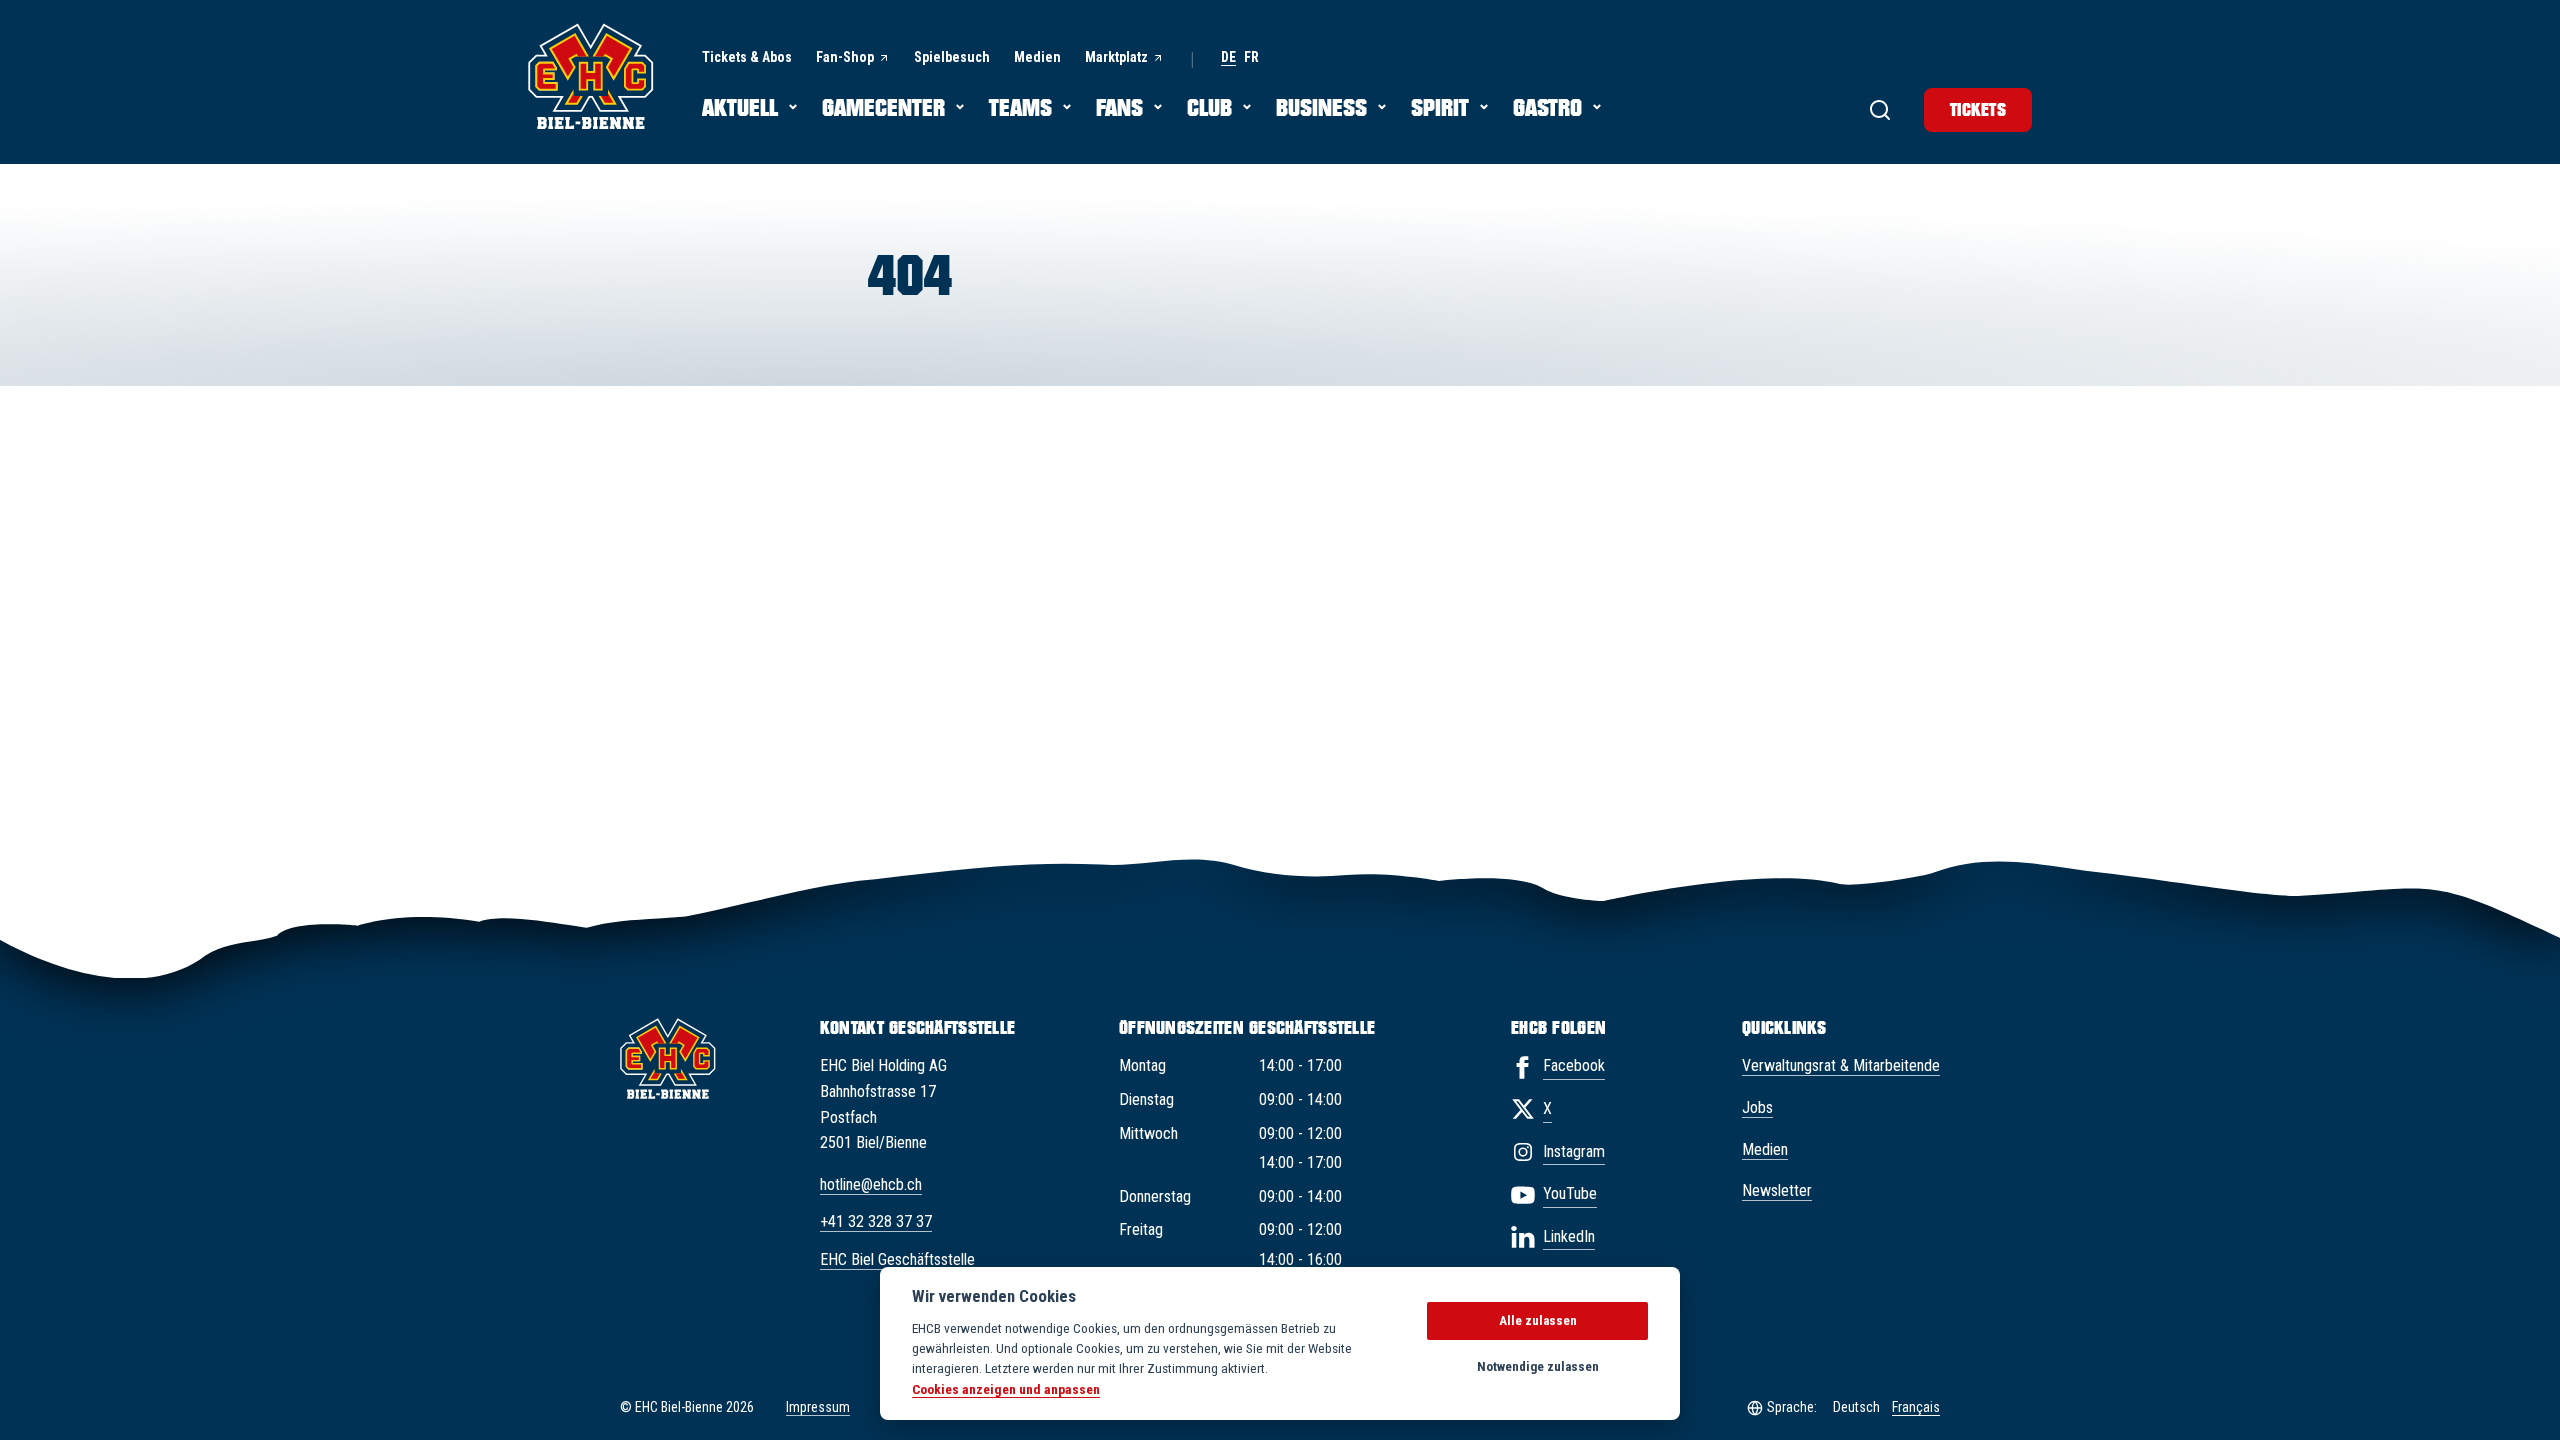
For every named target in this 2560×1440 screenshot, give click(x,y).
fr (1251, 57)
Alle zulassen (1538, 1320)
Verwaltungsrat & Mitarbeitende (1841, 1065)
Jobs (1757, 1107)
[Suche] (1880, 110)
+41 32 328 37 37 (876, 1221)
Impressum (818, 1407)
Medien (1765, 1149)
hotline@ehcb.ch (871, 1184)
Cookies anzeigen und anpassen (1006, 1389)
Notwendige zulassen (1538, 1366)
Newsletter (1777, 1190)
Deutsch (1856, 1407)
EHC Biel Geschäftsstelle (897, 1259)
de (1228, 57)
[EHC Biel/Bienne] (591, 76)
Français (1916, 1407)
